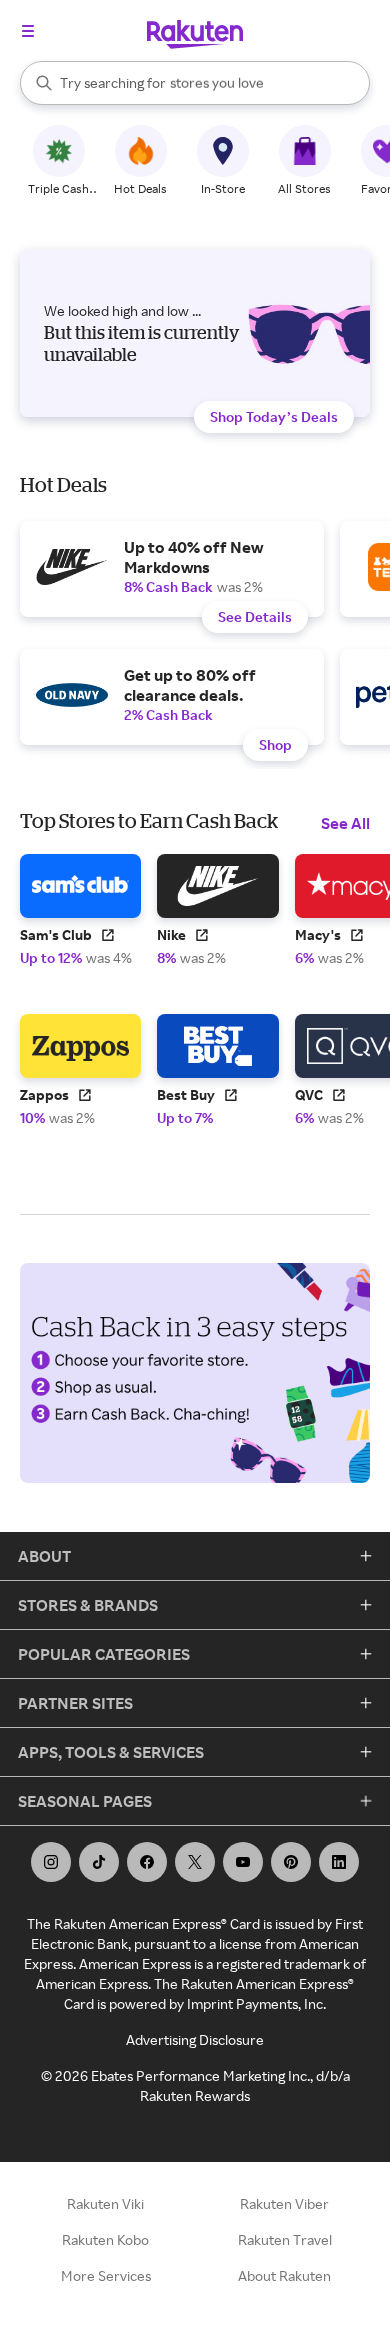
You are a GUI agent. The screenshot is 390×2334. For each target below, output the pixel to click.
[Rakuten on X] (195, 1862)
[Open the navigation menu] (28, 31)
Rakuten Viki (105, 2203)
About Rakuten (284, 2275)
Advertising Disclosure (195, 2039)
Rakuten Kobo (105, 2239)
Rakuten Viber (284, 2203)
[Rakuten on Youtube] (243, 1862)
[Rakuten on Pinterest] (291, 1862)
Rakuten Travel (285, 2239)
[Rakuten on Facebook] (147, 1862)
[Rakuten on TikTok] (99, 1862)
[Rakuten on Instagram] (51, 1862)
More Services (106, 2275)
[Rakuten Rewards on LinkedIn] (339, 1862)
